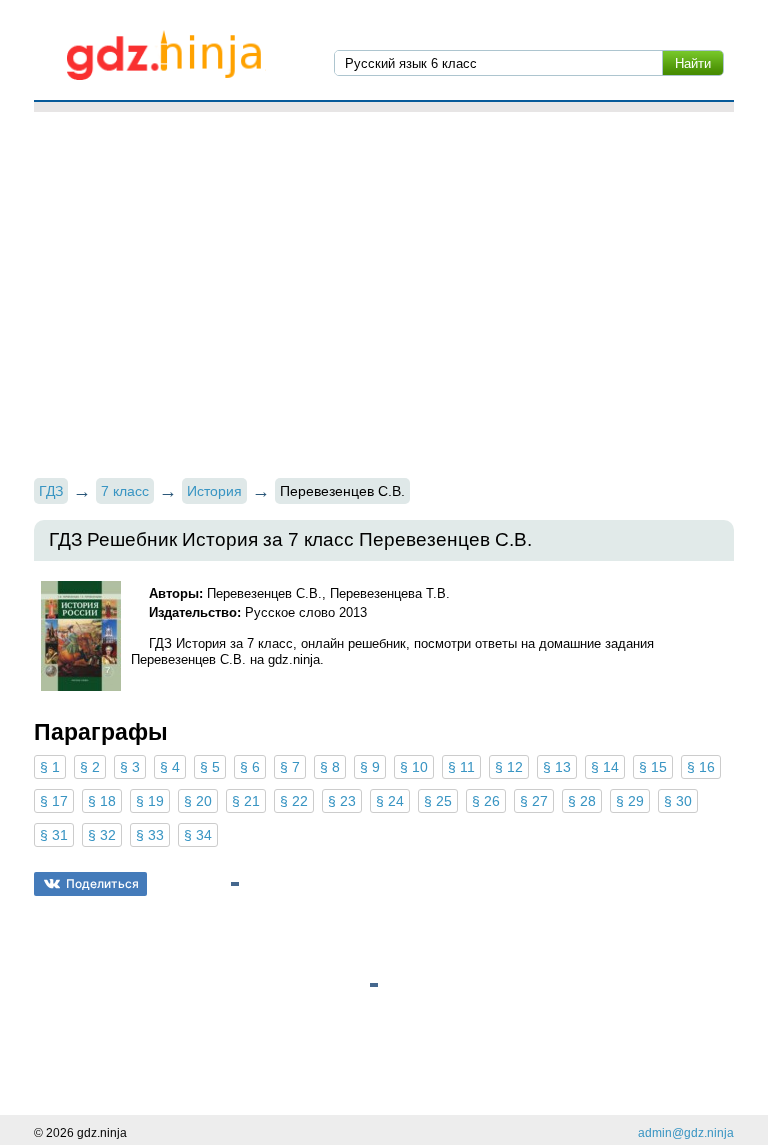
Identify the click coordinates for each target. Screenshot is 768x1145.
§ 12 (509, 767)
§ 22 (294, 801)
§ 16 (701, 767)
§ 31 (54, 835)
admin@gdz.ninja (686, 1133)
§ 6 (250, 767)
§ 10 (414, 767)
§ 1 (50, 767)
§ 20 (198, 801)
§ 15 (653, 767)
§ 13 (557, 767)
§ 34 (198, 835)
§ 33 (150, 835)
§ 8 (330, 767)
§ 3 (130, 767)
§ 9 (370, 767)
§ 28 (582, 801)
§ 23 (342, 801)
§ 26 (486, 801)
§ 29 (630, 801)
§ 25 (438, 801)
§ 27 (534, 801)
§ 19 (150, 801)
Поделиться (102, 883)
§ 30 (678, 801)
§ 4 (170, 767)
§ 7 (290, 767)
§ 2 (90, 767)
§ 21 (246, 801)
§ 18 (102, 801)
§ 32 (102, 835)
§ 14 (605, 767)
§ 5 (210, 767)
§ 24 (390, 801)
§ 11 (461, 767)
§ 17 (54, 801)
